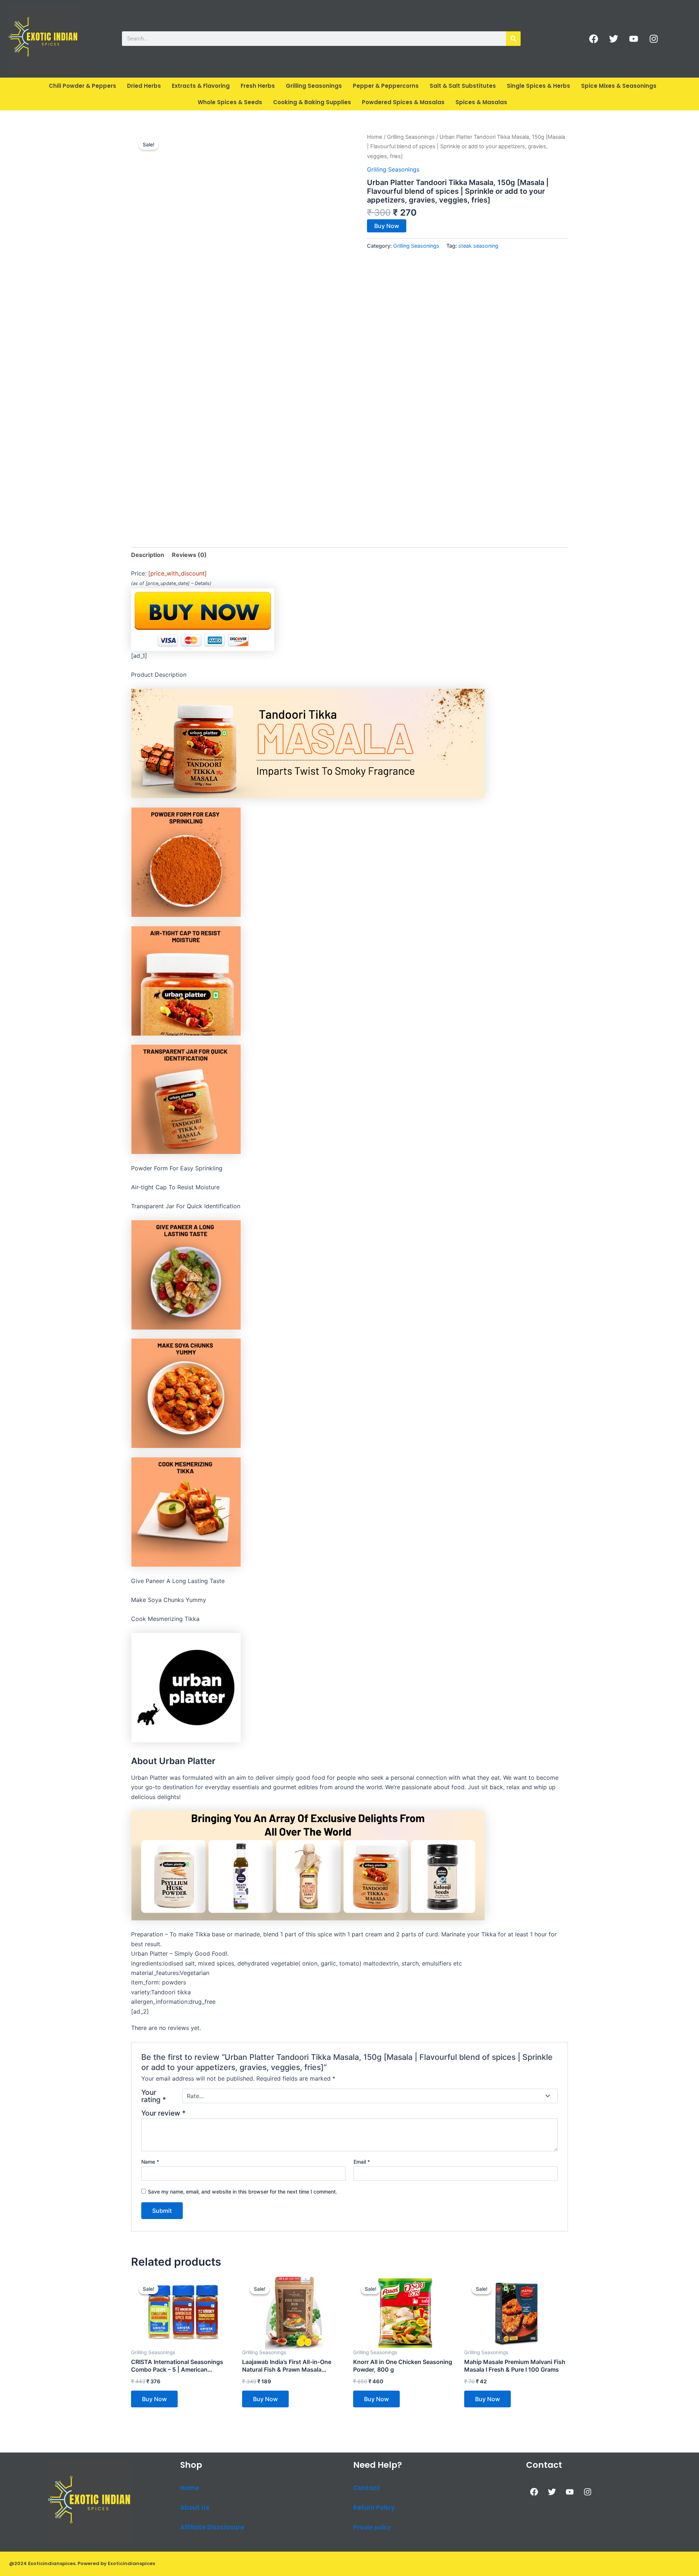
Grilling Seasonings (314, 86)
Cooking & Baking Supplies (312, 102)
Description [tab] (148, 555)
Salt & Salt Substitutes (463, 86)
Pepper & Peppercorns (386, 86)
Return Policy (374, 2508)
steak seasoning (478, 246)
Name (150, 2162)
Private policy (372, 2527)
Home (375, 137)
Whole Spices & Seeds (230, 102)
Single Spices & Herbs (538, 86)
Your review (163, 2113)
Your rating (154, 2096)
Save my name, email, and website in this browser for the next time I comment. (242, 2192)
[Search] (513, 39)
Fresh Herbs (258, 86)
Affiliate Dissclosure (212, 2527)
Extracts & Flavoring (201, 86)
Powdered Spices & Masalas (403, 102)
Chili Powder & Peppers (82, 86)
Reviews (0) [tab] (189, 555)
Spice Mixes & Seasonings (619, 86)
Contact (367, 2488)
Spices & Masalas (481, 102)
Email (362, 2162)
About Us (195, 2508)
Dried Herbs (144, 86)
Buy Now (387, 226)
